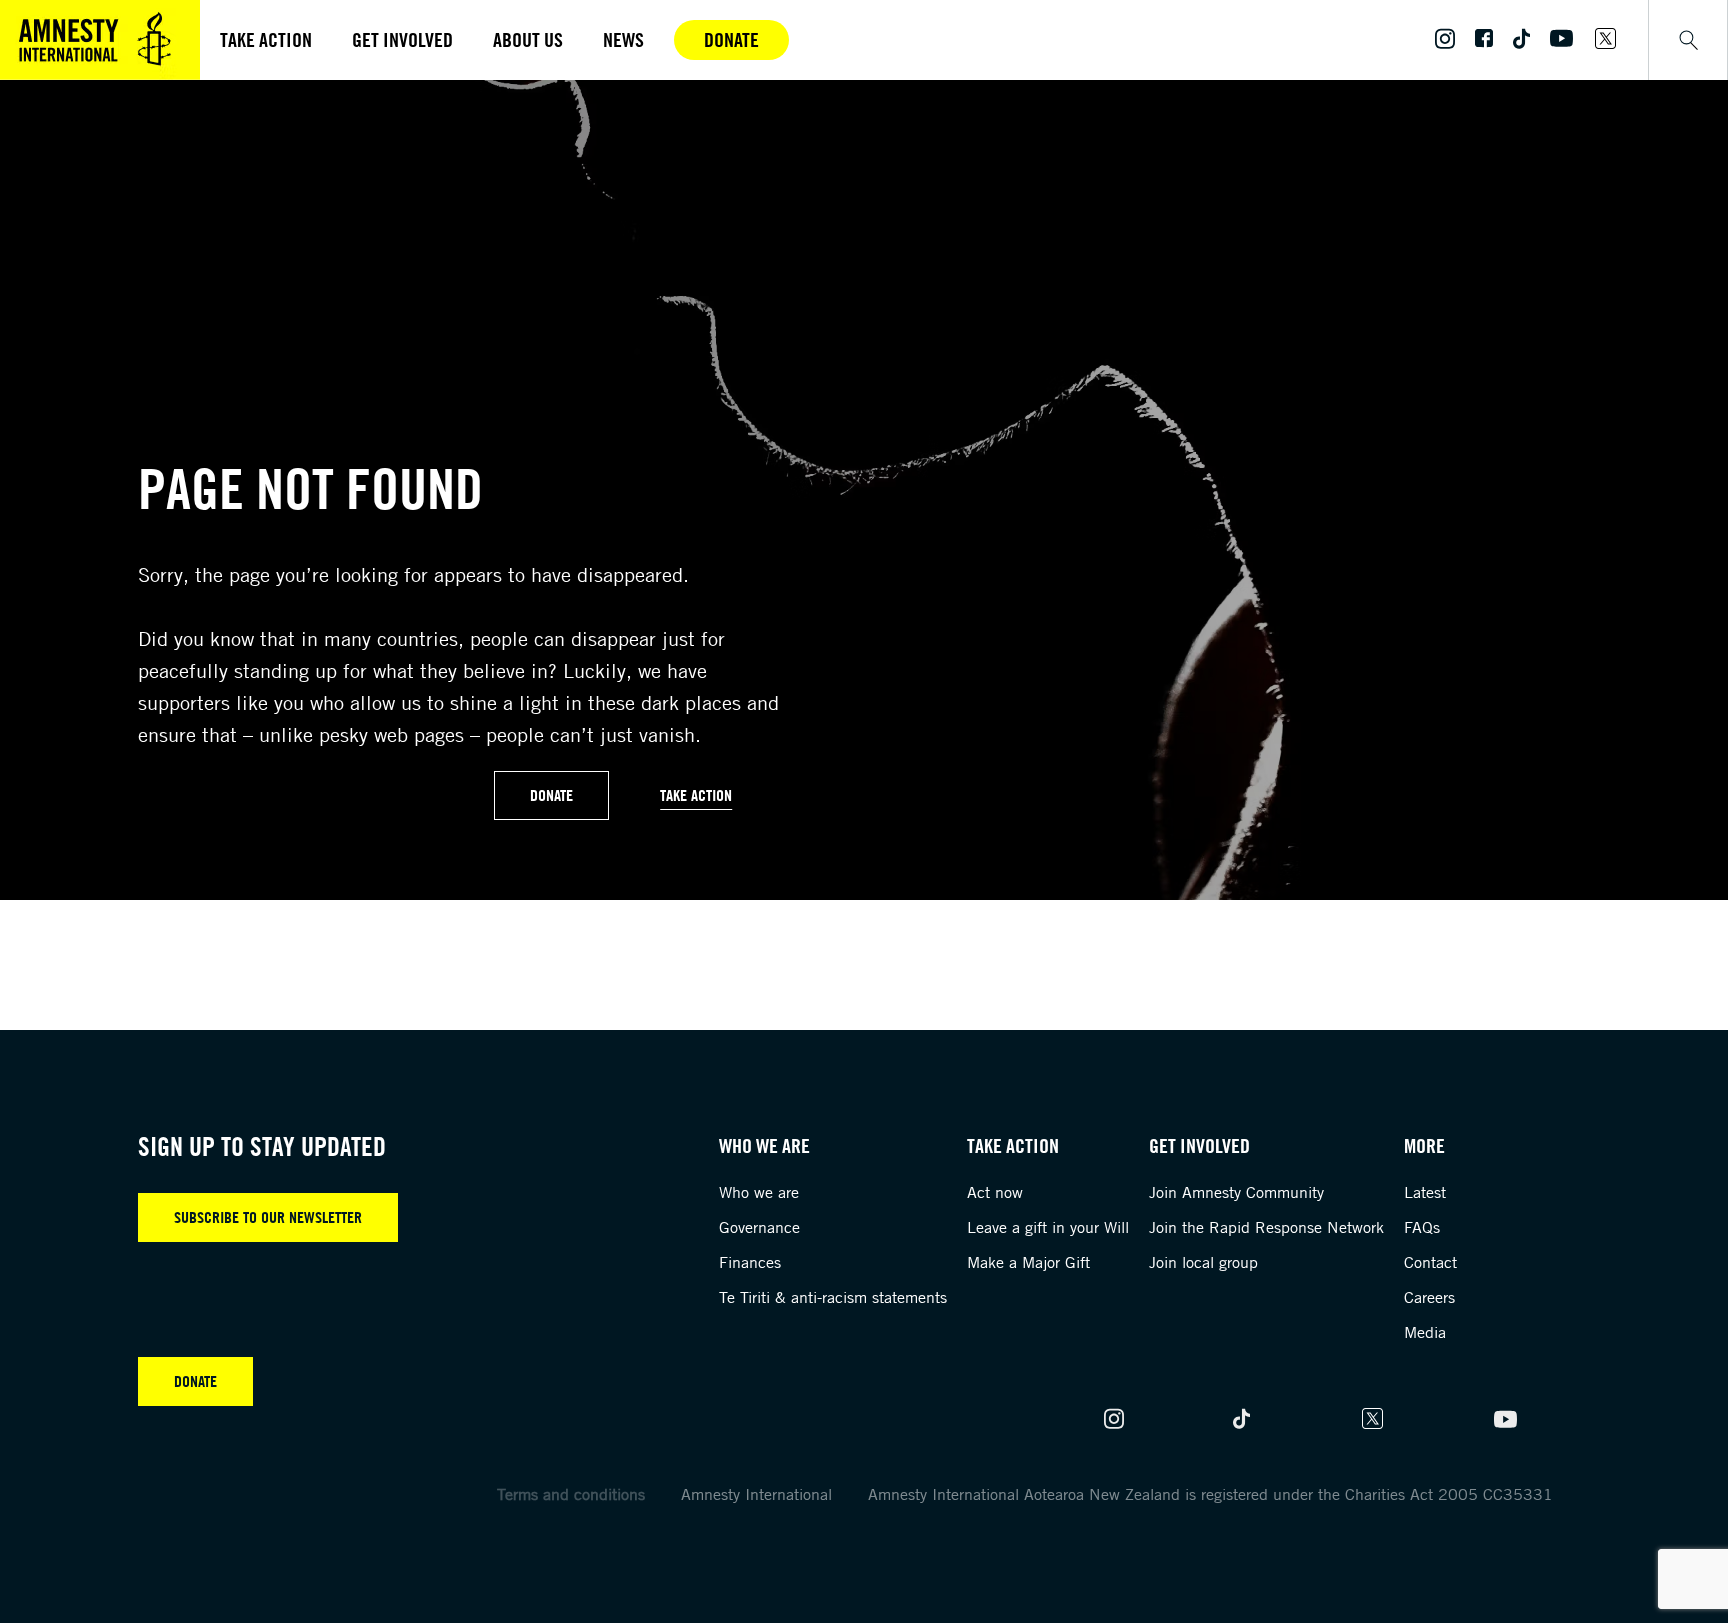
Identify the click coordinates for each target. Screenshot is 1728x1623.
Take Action (696, 795)
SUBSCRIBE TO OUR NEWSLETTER (268, 1217)
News (623, 39)
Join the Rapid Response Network (1266, 1227)
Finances (750, 1262)
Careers (1429, 1297)
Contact (1430, 1262)
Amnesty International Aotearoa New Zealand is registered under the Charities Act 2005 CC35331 (1210, 1494)
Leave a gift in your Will (1048, 1227)
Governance (759, 1227)
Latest (1425, 1192)
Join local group (1203, 1262)
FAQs (1422, 1227)
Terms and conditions (571, 1494)
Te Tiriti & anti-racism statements (833, 1297)
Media (1425, 1332)
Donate (731, 39)
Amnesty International (756, 1494)
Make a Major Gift (1028, 1262)
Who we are (759, 1192)
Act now (995, 1192)
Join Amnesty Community (1236, 1192)
